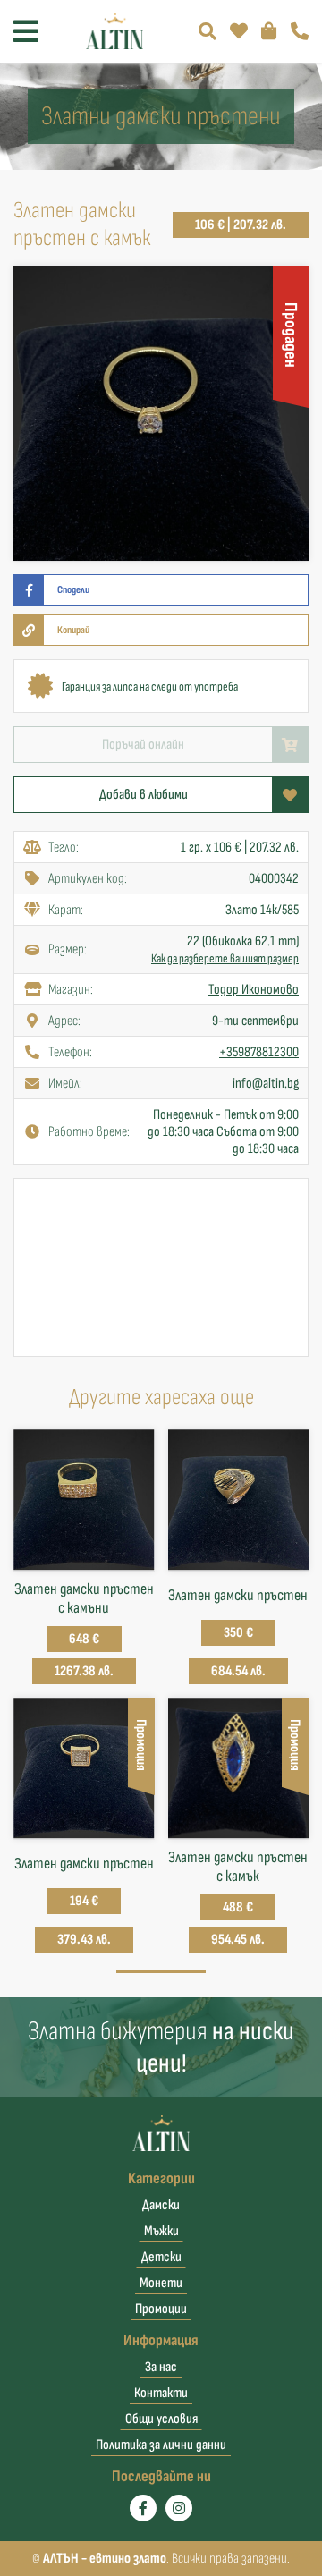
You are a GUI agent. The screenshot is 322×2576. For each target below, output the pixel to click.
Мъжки (161, 2231)
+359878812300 (259, 1052)
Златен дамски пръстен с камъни (84, 1598)
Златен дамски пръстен (238, 1595)
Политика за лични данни (161, 2445)
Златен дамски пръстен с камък (238, 1867)
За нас (161, 2367)
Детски (161, 2257)
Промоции (161, 2309)
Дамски (161, 2205)
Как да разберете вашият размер (225, 958)
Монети (161, 2283)
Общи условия (161, 2419)
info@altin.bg (266, 1084)
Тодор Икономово (254, 990)
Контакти (161, 2393)
